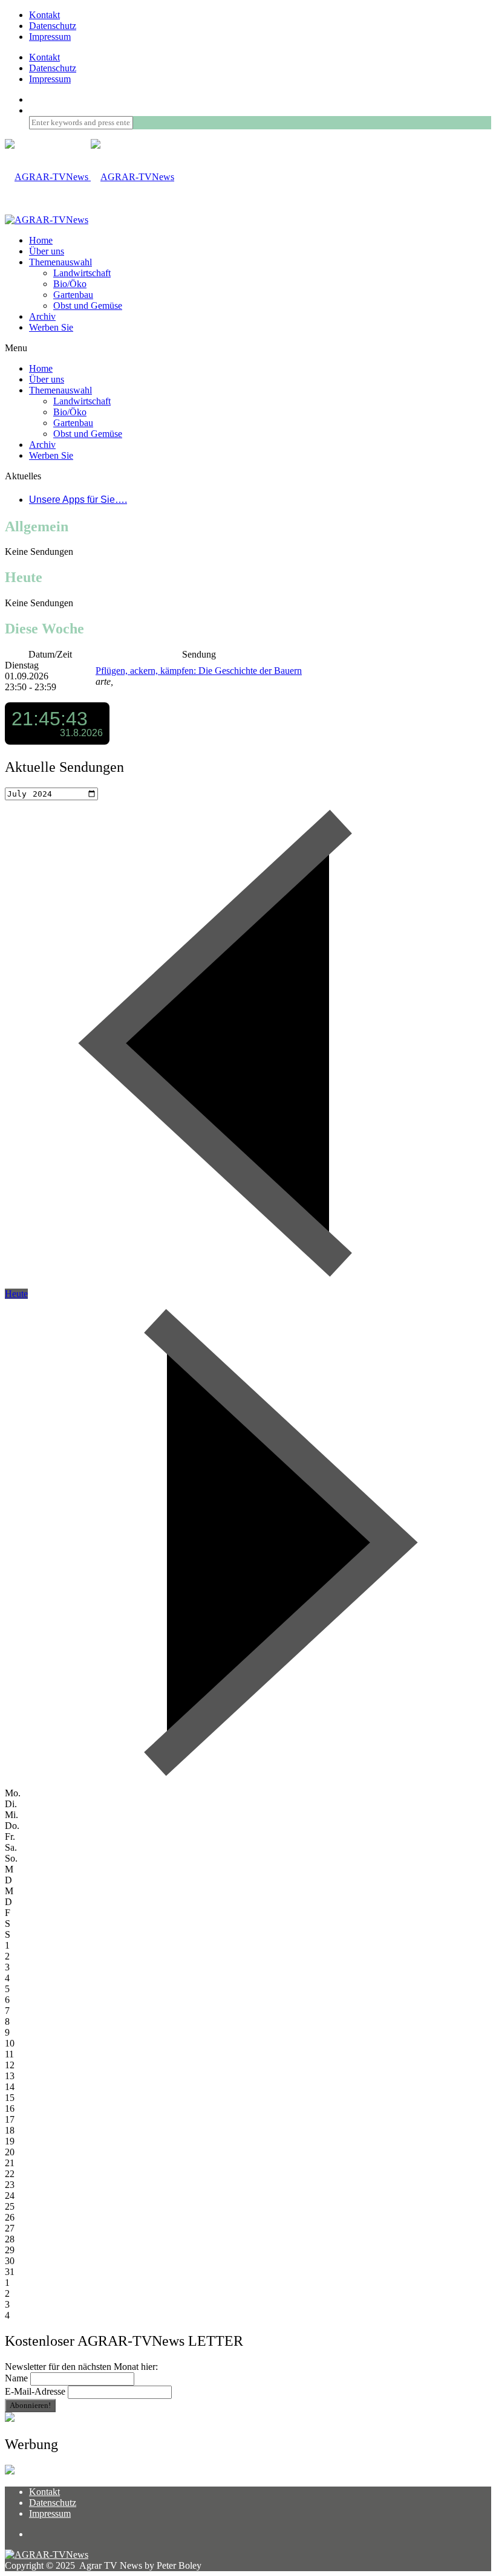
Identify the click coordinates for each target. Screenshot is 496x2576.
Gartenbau (73, 295)
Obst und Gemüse (88, 306)
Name (16, 2378)
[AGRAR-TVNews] (90, 177)
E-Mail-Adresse (35, 2391)
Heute (16, 1294)
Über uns (47, 251)
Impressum (50, 37)
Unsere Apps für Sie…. (78, 500)
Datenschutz (53, 26)
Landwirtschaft (82, 273)
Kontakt (44, 15)
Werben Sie (51, 327)
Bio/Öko (70, 284)
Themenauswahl (60, 262)
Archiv (42, 316)
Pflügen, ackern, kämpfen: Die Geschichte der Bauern (199, 671)
